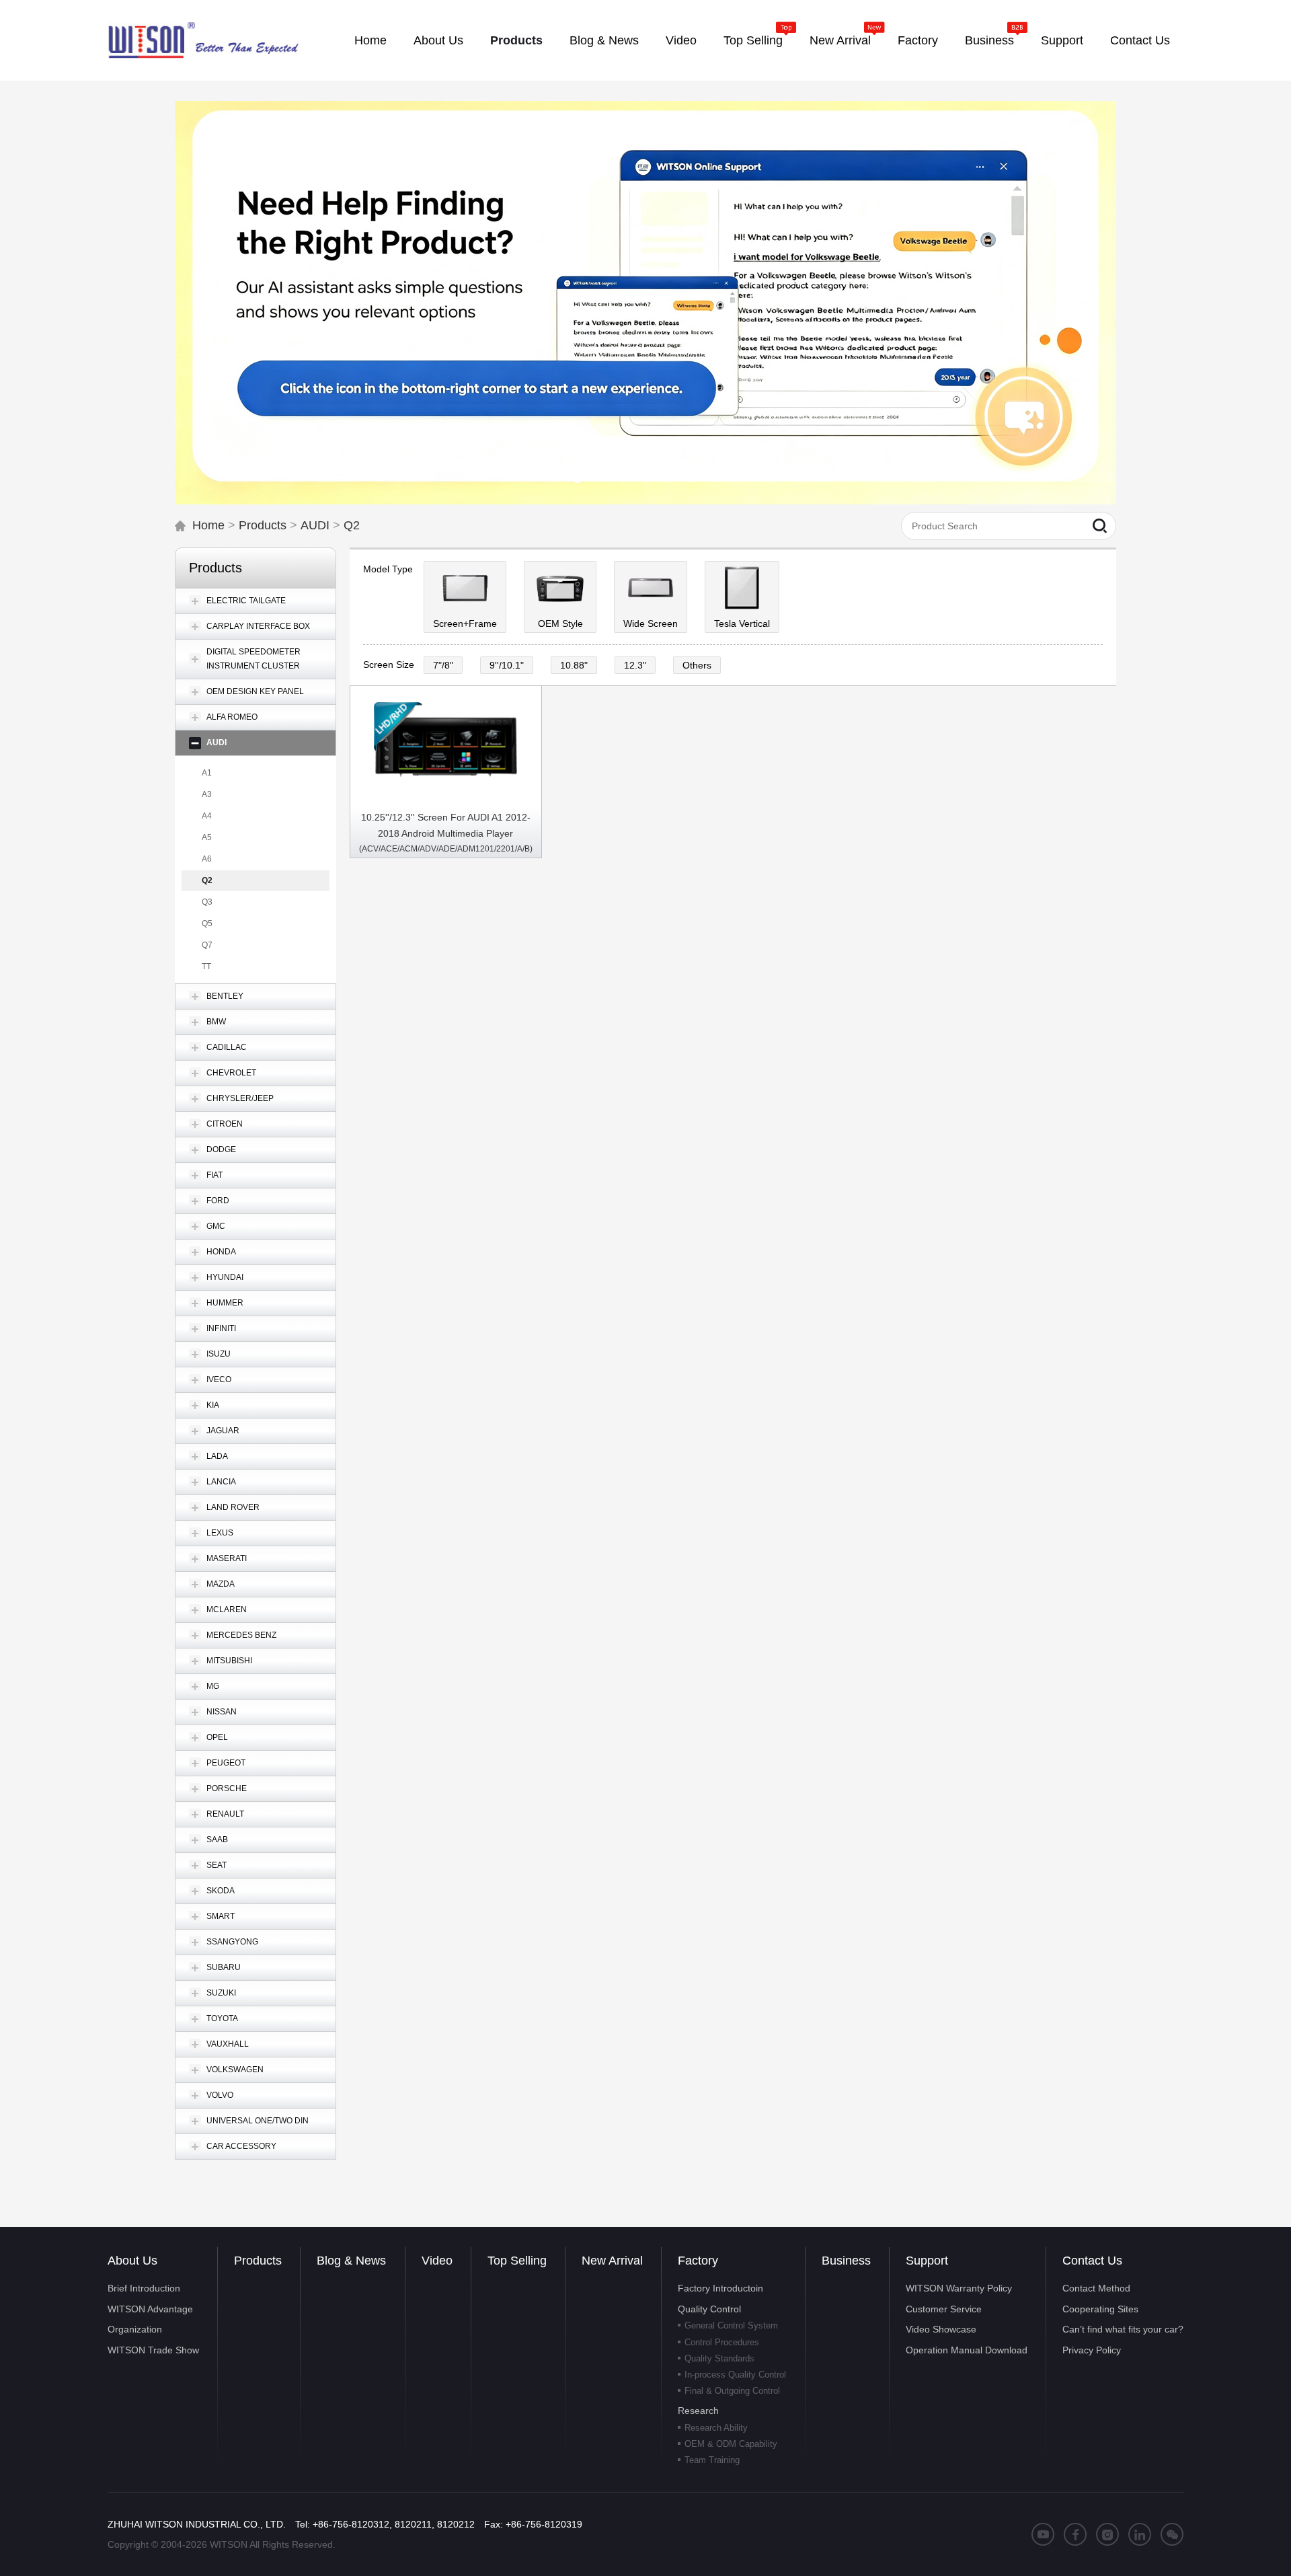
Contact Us (1092, 2261)
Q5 (207, 923)
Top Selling (517, 2261)
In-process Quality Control (735, 2375)
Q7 (207, 945)
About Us (132, 2261)
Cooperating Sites (1100, 2309)
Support (927, 2261)
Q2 (352, 525)
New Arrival (612, 2261)
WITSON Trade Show (153, 2350)
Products (263, 525)
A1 (207, 773)
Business (846, 2261)
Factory (698, 2261)
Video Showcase (941, 2329)
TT (206, 967)
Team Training (712, 2460)
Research (698, 2411)
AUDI (315, 525)
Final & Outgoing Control (732, 2391)
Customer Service (944, 2309)
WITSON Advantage (150, 2309)
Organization (135, 2329)
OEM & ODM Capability (731, 2444)
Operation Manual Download (967, 2350)
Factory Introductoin (720, 2288)
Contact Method (1096, 2288)
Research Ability (716, 2428)
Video (437, 2261)
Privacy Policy (1092, 2350)
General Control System (731, 2325)
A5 (207, 837)
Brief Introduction (144, 2288)
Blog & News (351, 2261)
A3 (207, 794)
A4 (207, 816)
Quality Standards (719, 2358)
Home (208, 525)
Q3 (207, 902)
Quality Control (709, 2309)
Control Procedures (722, 2342)
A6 (207, 859)
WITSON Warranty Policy (959, 2288)
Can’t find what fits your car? (1123, 2329)
